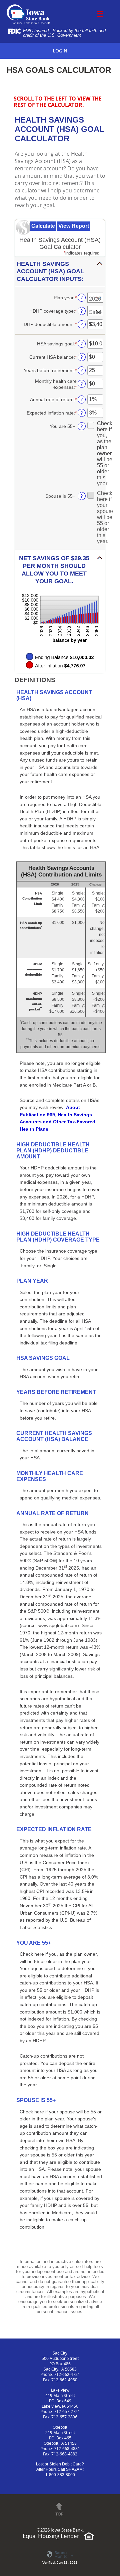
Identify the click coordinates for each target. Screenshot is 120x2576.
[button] (60, 272)
